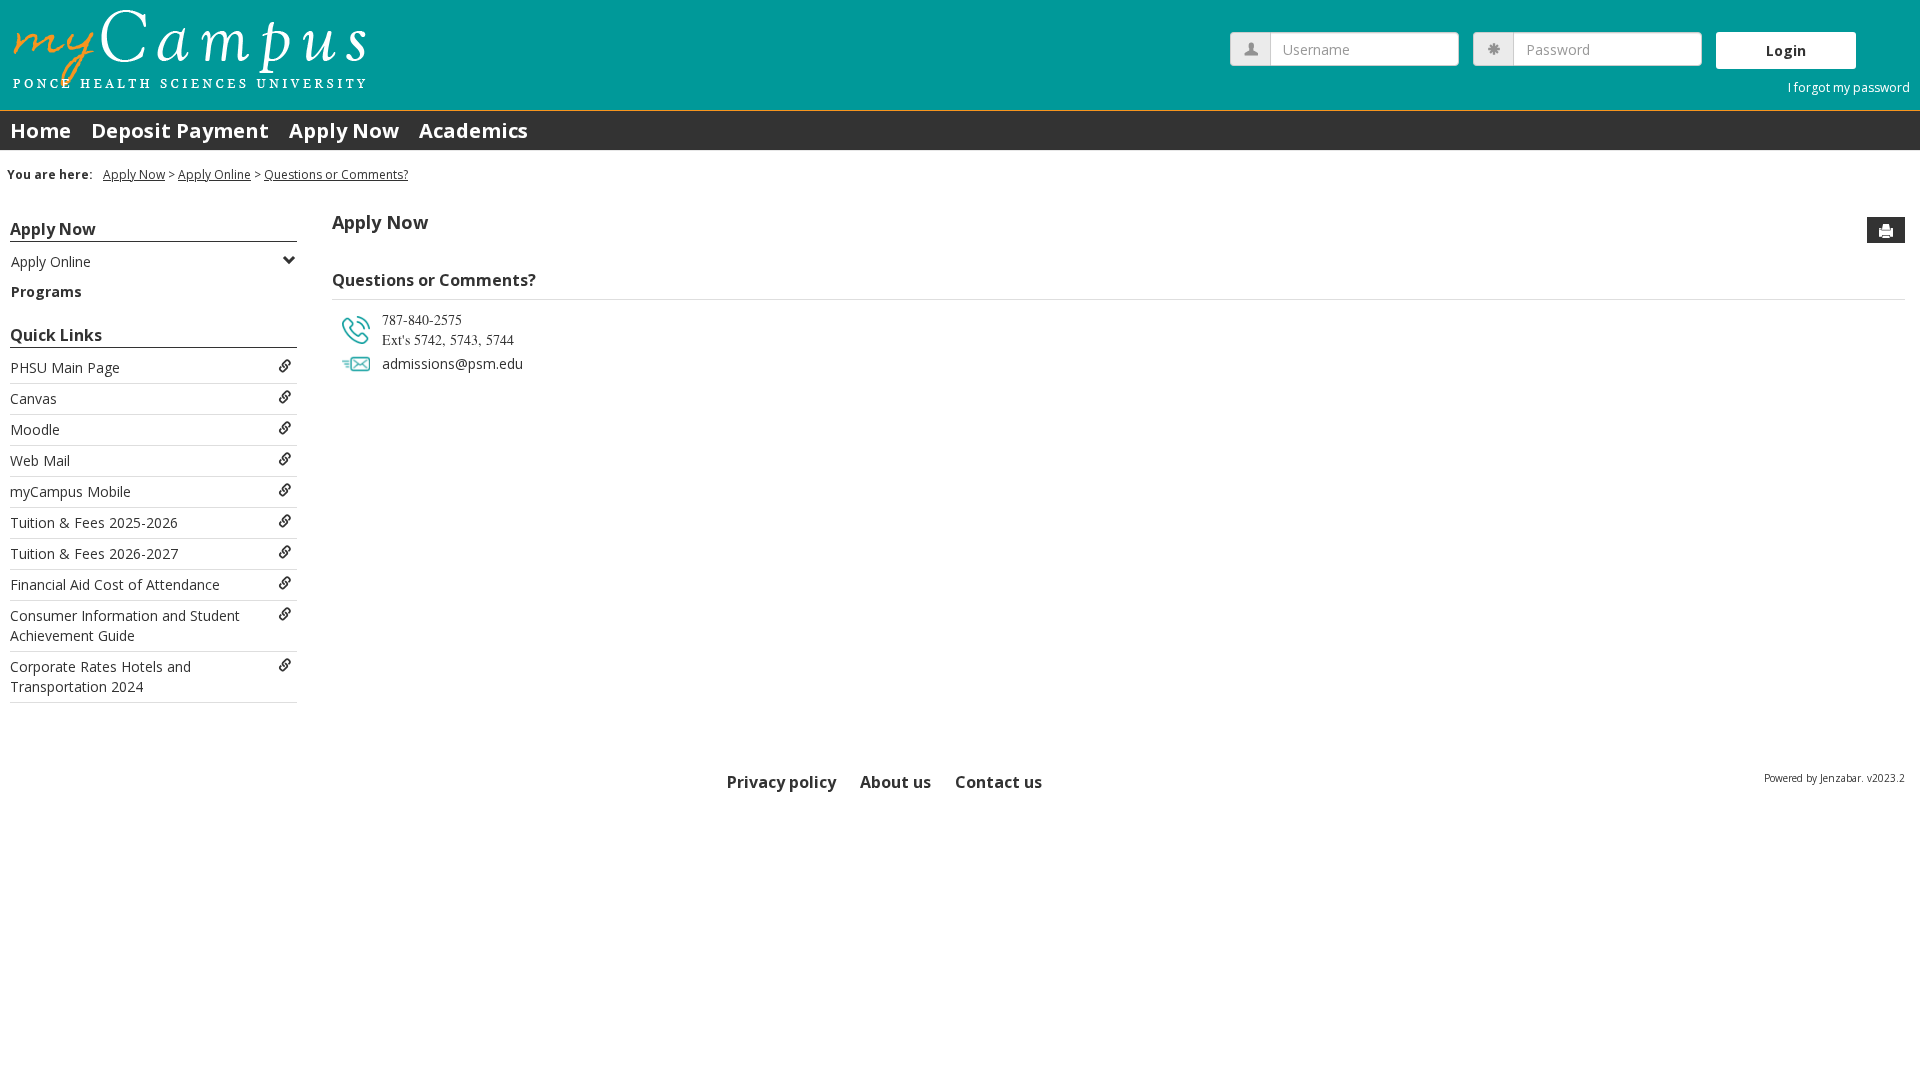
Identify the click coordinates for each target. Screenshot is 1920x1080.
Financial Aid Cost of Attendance (115, 584)
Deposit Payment (180, 130)
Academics (473, 130)
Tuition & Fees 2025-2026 (94, 522)
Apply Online (214, 174)
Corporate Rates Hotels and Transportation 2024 (100, 676)
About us (895, 782)
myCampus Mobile (70, 491)
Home (40, 130)
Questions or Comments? (336, 174)
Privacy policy (781, 782)
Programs (46, 291)
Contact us (998, 782)
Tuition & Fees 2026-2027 (94, 553)
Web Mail (40, 460)
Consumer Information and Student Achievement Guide (125, 625)
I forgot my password (1849, 87)
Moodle (35, 429)
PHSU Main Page (65, 367)
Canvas (33, 398)
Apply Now (344, 130)
